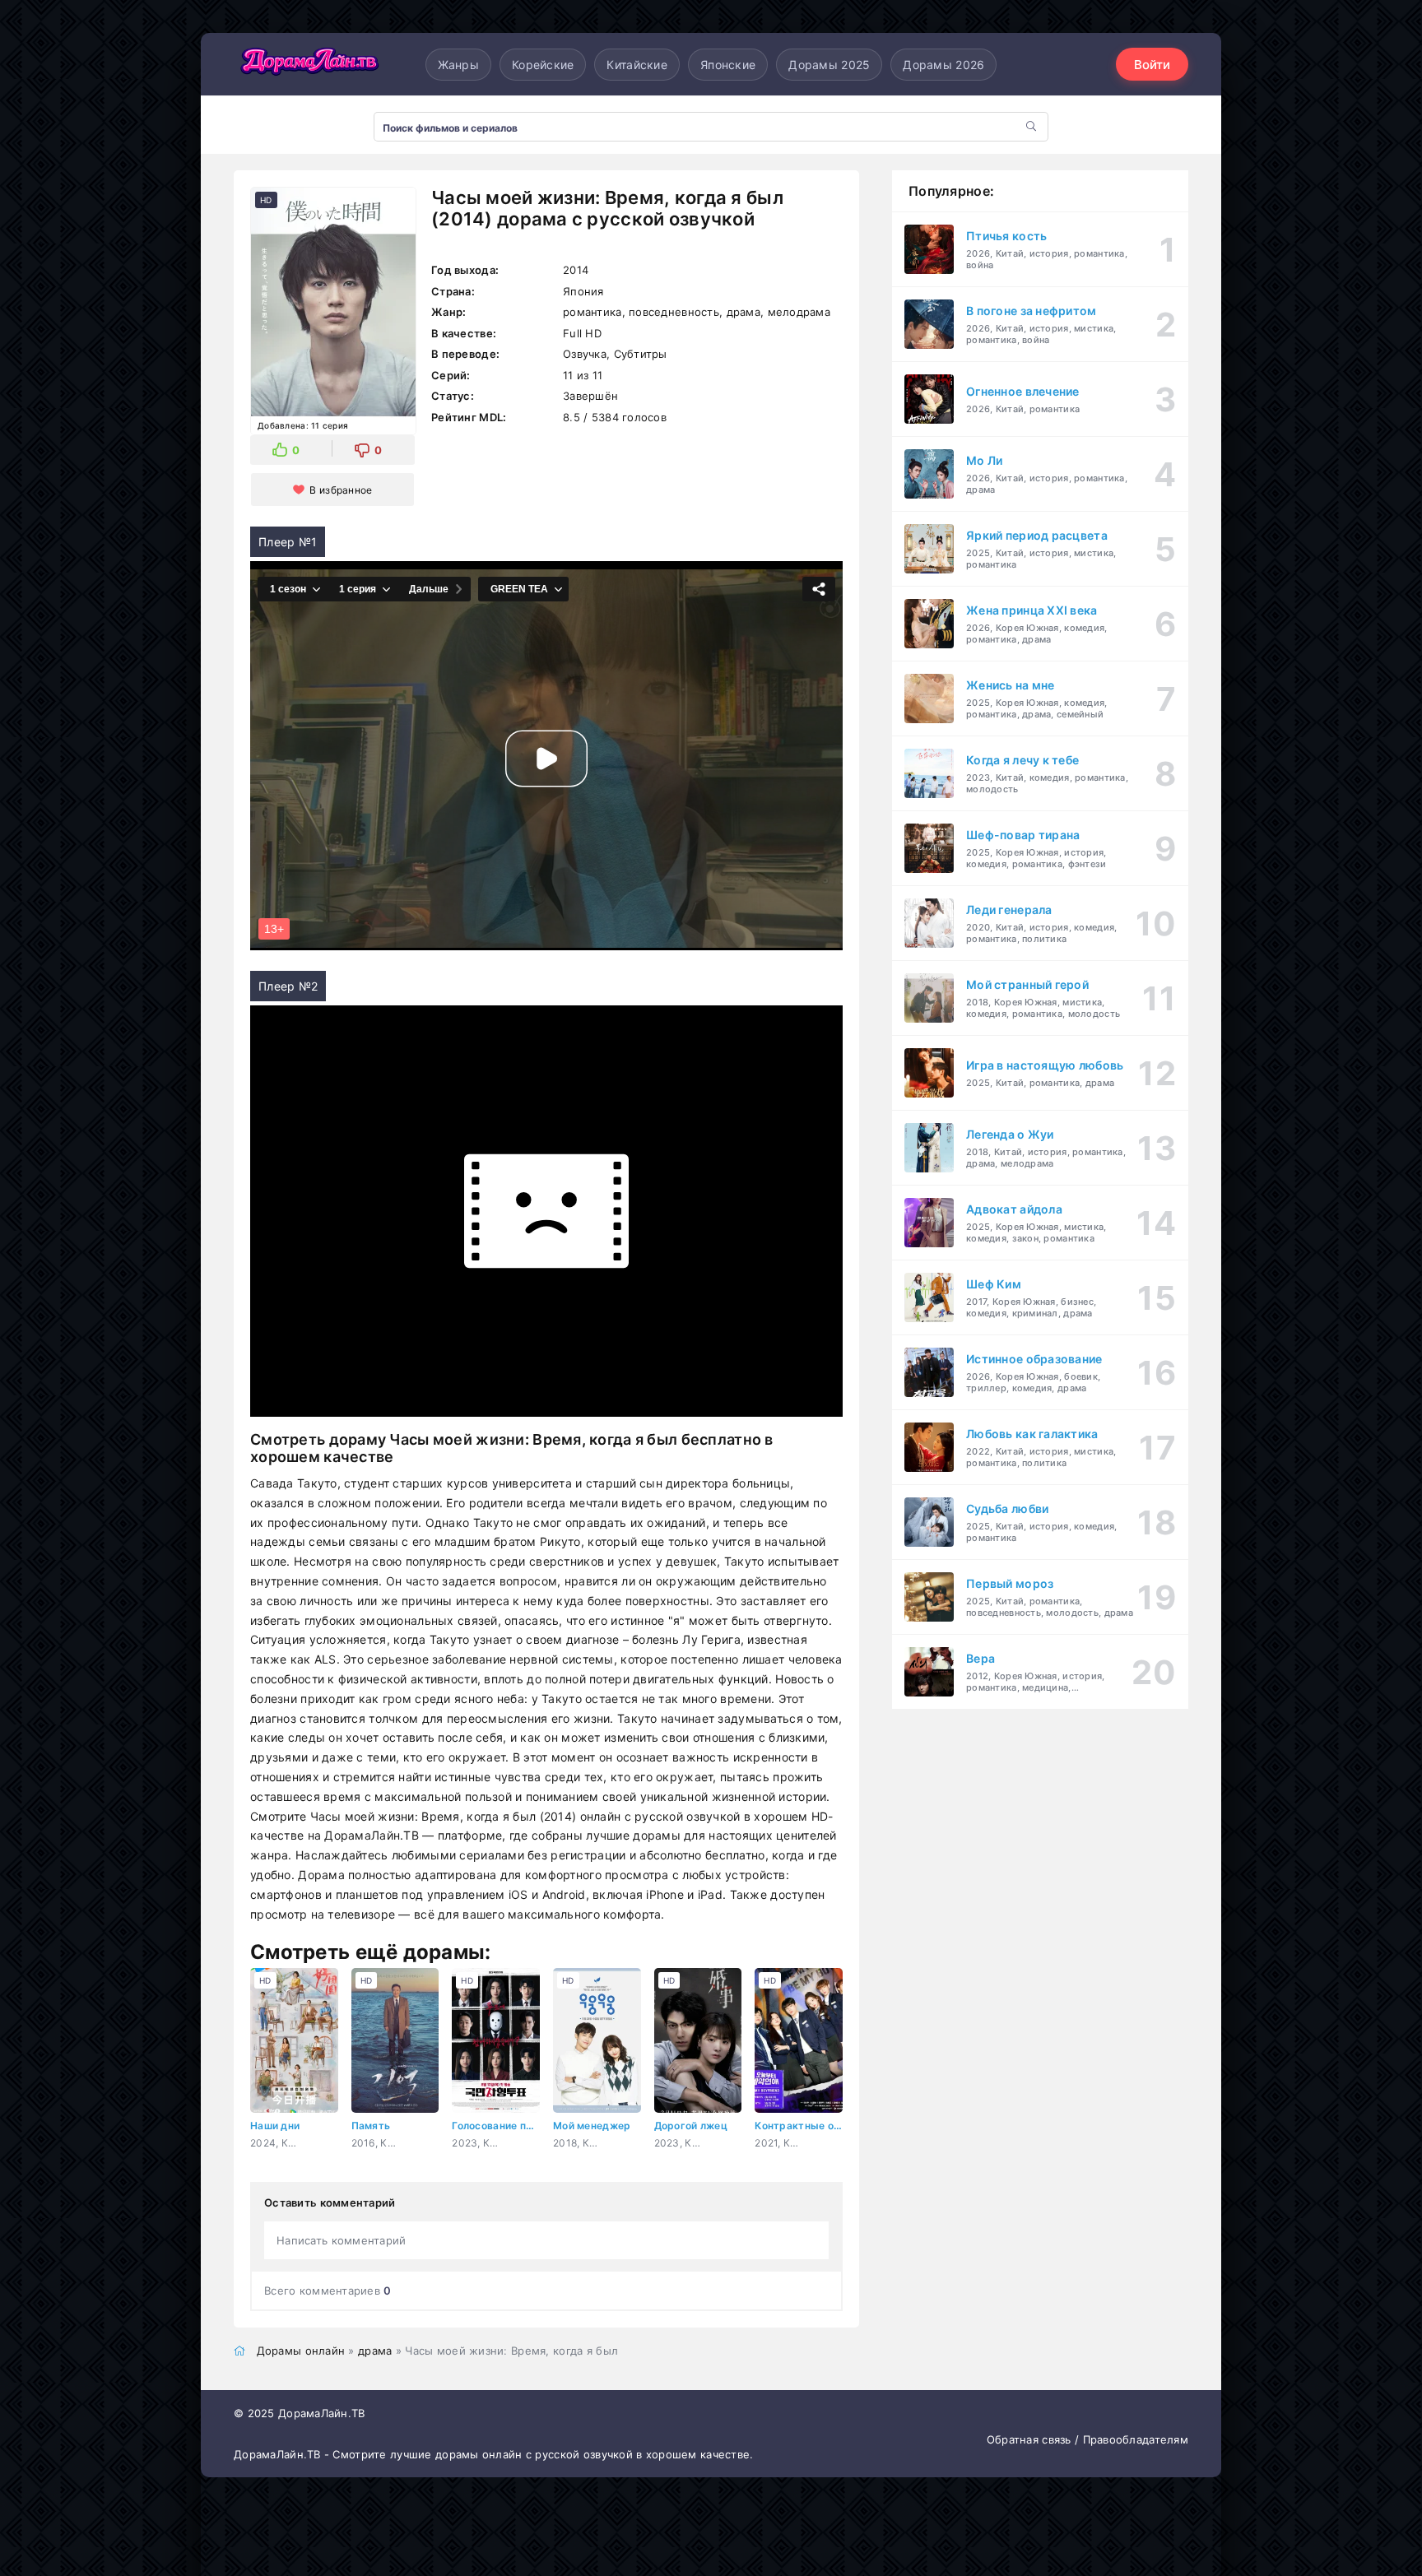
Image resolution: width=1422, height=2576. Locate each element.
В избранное (341, 490)
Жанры (458, 65)
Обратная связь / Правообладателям (1087, 2439)
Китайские (637, 65)
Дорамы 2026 (943, 65)
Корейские (543, 65)
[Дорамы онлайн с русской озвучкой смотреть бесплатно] (308, 64)
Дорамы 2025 (829, 65)
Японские (728, 65)
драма (375, 2351)
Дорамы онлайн (301, 2351)
